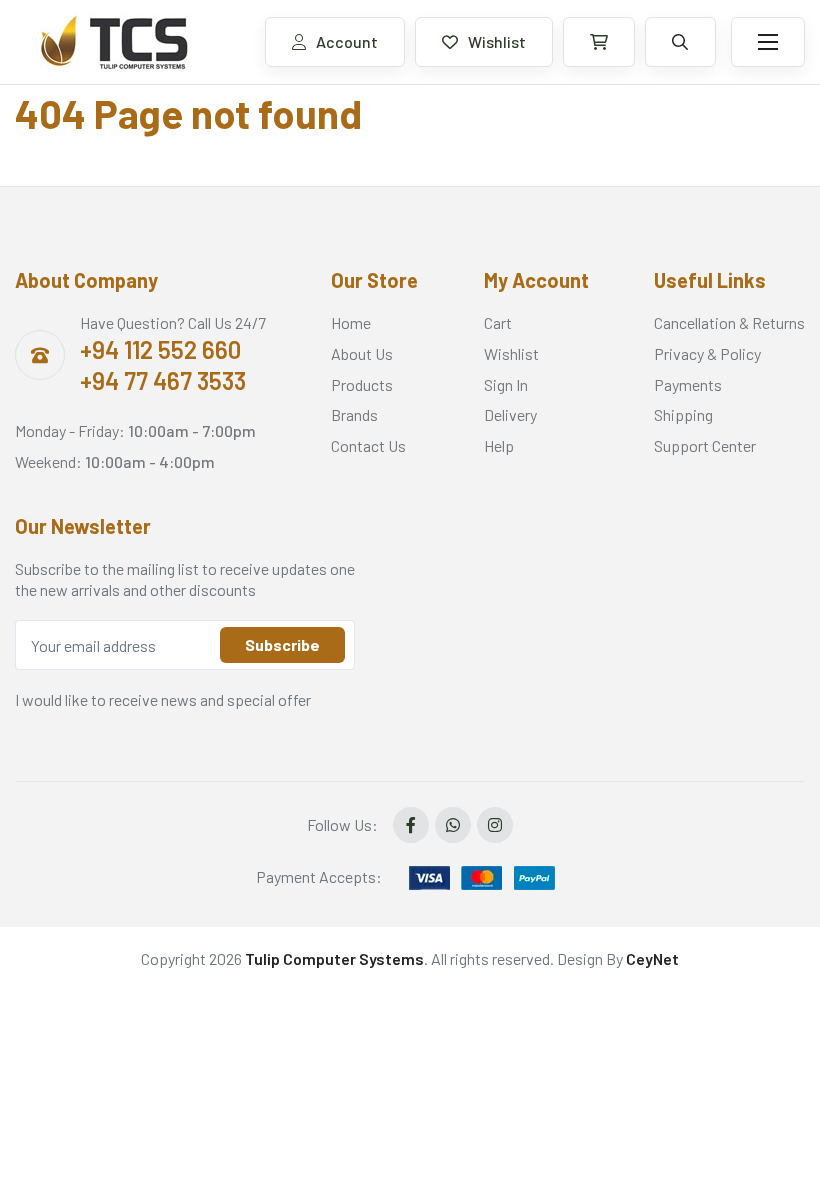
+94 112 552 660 (160, 349)
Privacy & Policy (707, 353)
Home (351, 322)
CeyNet (652, 958)
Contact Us (368, 445)
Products (362, 384)
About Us (362, 353)
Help (499, 445)
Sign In (506, 384)
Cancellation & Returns (729, 322)
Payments (688, 384)
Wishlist (497, 41)
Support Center (705, 445)
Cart (498, 322)
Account (347, 41)
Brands (354, 414)
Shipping (683, 414)
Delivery (510, 414)
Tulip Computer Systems (334, 958)
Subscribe (282, 644)
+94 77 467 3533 (163, 380)
